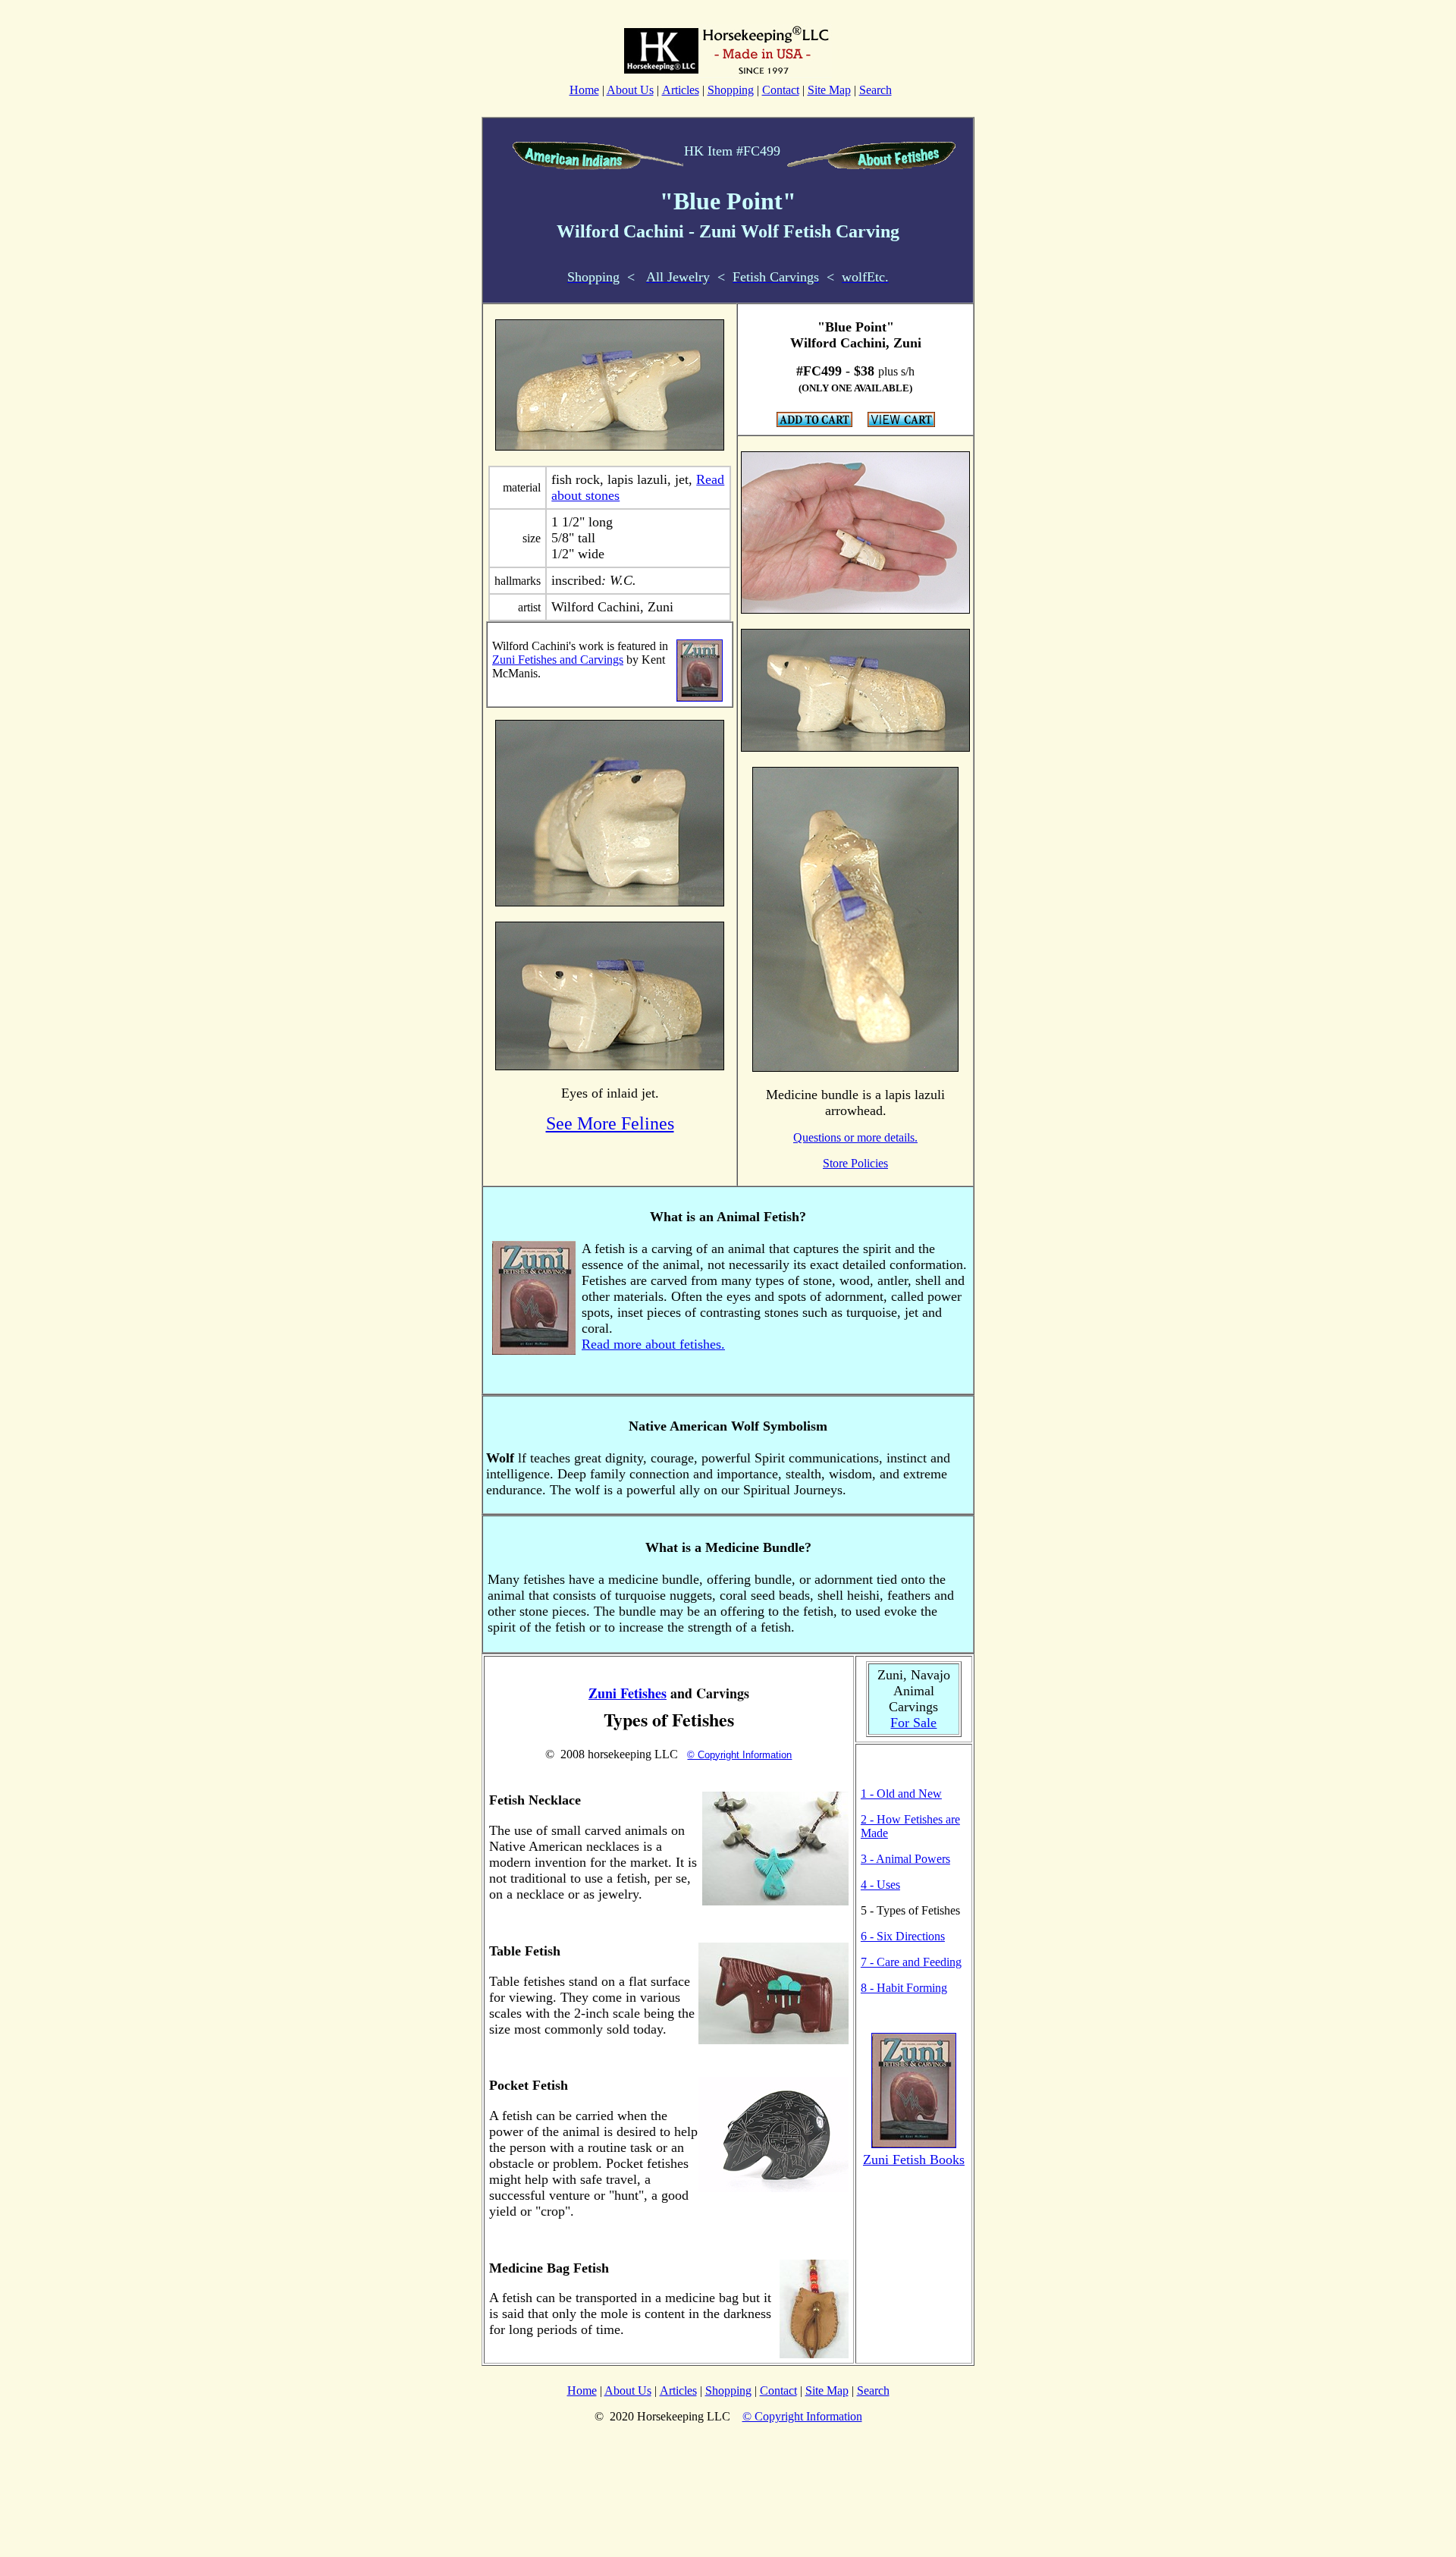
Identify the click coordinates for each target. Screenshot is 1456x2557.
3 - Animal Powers (905, 1859)
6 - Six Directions (903, 1936)
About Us (630, 90)
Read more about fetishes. (653, 1344)
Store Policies (855, 1163)
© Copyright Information (739, 1755)
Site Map (829, 90)
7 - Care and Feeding (911, 1962)
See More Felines (610, 1123)
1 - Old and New (901, 1794)
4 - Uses (880, 1885)
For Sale (913, 1723)
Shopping (731, 90)
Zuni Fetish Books (914, 2160)
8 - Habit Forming (904, 1988)
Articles (681, 90)
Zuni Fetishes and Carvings (558, 660)
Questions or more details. (855, 1137)
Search (875, 90)
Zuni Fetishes (628, 1693)
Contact (781, 90)
